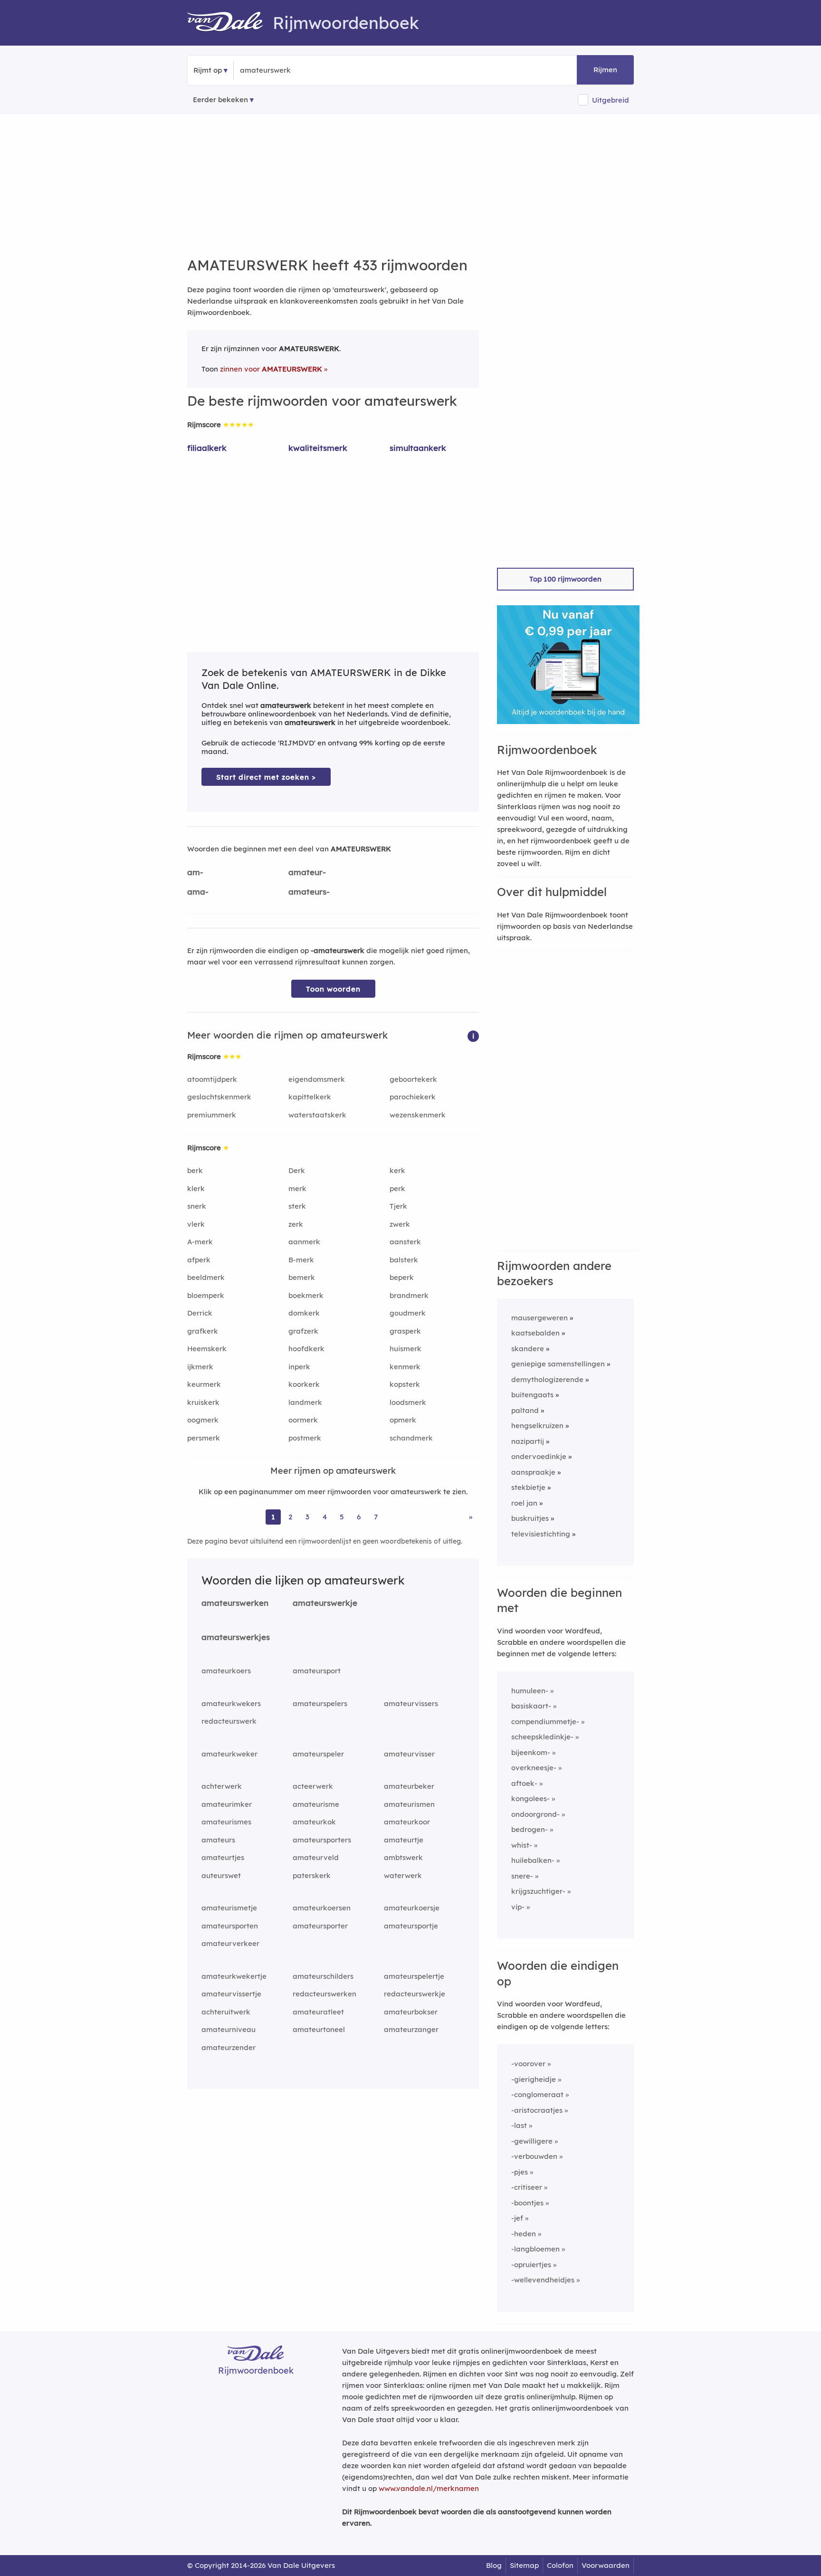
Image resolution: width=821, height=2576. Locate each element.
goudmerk (408, 1313)
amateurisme (316, 1804)
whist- (522, 1845)
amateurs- (309, 892)
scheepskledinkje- (542, 1737)
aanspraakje (533, 1472)
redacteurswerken (325, 1994)
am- (195, 872)
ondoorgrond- (535, 1814)
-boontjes (527, 2203)
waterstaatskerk (317, 1115)
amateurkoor (407, 1822)
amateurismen (409, 1804)
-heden (524, 2234)
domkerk (304, 1313)
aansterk (405, 1242)
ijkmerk (200, 1367)
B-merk (301, 1260)
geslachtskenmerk (219, 1097)
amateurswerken (235, 1603)
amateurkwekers (231, 1703)
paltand (525, 1410)
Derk (297, 1170)
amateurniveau (229, 2029)
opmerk (403, 1420)
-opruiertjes (531, 2265)
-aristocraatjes (537, 2110)
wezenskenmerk (418, 1115)
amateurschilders (323, 1976)
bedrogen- (530, 1829)
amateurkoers (226, 1671)
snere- (522, 1876)
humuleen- (530, 1691)
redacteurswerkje (415, 1994)
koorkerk (304, 1384)
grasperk (405, 1331)
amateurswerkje (325, 1603)
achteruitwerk (226, 2012)
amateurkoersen (322, 1908)
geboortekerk (413, 1079)
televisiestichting (541, 1534)
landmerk (305, 1402)
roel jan (524, 1503)
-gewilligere (532, 2141)
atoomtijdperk (212, 1079)
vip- (518, 1907)
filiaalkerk (207, 448)
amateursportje (411, 1926)
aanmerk (304, 1242)
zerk (296, 1224)
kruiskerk (203, 1402)
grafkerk (203, 1331)
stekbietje (528, 1487)
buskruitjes (530, 1518)
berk (195, 1170)
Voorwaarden (606, 2565)
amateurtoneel (319, 2029)
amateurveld (316, 1857)
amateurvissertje (231, 1994)
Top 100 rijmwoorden (565, 579)
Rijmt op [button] (208, 70)
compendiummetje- (545, 1722)
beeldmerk (206, 1277)
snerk (197, 1206)
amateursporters (322, 1840)
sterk (297, 1206)
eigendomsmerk (317, 1079)
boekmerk (306, 1295)
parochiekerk (413, 1097)
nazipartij (528, 1441)
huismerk (406, 1349)
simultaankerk (418, 448)
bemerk (302, 1277)
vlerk (196, 1224)
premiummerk (212, 1115)
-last (519, 2125)
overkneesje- (534, 1768)
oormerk (303, 1420)
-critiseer (527, 2187)
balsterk (404, 1260)
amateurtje (404, 1840)
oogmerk (203, 1420)
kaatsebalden (535, 1333)
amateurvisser (409, 1754)
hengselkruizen (537, 1426)
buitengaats (532, 1395)
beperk (402, 1277)
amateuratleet (318, 2012)
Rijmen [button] (605, 70)
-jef (517, 2218)
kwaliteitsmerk (318, 448)
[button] (473, 1035)
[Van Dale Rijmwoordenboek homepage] (230, 23)
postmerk (305, 1438)
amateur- (307, 872)
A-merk (200, 1242)
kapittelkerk (310, 1097)
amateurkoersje (412, 1908)
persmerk (204, 1438)
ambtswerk (403, 1857)
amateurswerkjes (236, 1637)
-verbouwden (534, 2156)
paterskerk (312, 1875)
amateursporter (320, 1926)
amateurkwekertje (234, 1976)
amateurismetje (229, 1908)
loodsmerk (408, 1402)
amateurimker (227, 1804)
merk (297, 1188)
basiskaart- (531, 1706)
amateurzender (229, 2047)
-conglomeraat (537, 2094)
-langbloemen (535, 2249)
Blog (494, 2565)
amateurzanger (411, 2029)
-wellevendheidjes (543, 2280)
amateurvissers (411, 1703)
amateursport (317, 1671)
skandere (528, 1349)
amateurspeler (318, 1754)
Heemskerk (207, 1349)
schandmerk (411, 1438)
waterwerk (403, 1875)
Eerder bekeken (220, 100)
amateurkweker (229, 1754)
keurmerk (204, 1384)
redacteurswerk (229, 1721)
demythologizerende (547, 1379)
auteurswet (221, 1875)
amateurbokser (411, 2012)
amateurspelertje (414, 1976)
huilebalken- (533, 1860)
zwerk (400, 1224)
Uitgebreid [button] (611, 100)
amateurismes (226, 1822)
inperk (299, 1367)
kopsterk (405, 1384)
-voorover (528, 2064)
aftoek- (524, 1783)
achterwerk (222, 1786)
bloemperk (206, 1295)
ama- (198, 892)
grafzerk (303, 1331)
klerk (196, 1188)
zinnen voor (271, 369)
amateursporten (230, 1926)
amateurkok (314, 1822)
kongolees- (530, 1798)
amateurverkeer (230, 1943)
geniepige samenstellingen (558, 1364)
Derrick (200, 1313)
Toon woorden (333, 989)
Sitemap (524, 2565)
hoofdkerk (306, 1349)
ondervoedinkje (539, 1456)
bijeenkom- (531, 1752)
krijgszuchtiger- (538, 1891)
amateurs (218, 1840)
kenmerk (405, 1367)
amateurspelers (320, 1703)
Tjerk (398, 1206)
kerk (397, 1170)
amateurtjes (223, 1857)
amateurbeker (409, 1786)
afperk (199, 1260)
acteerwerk (313, 1786)
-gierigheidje (534, 2079)
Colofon (560, 2565)
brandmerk (409, 1295)
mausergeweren (539, 1318)
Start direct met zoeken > (266, 777)
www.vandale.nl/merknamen (429, 2488)
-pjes (520, 2172)
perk (397, 1188)
